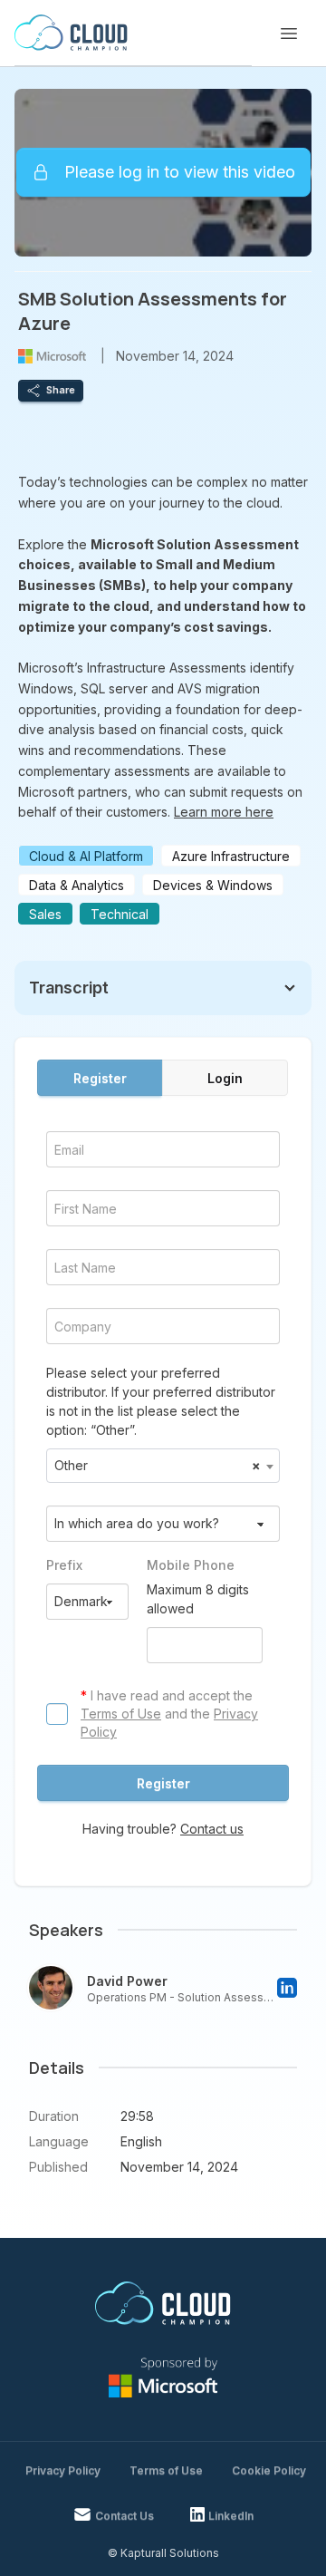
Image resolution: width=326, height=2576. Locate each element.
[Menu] (289, 34)
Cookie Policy (269, 2470)
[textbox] (163, 1466)
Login (225, 1078)
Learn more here (224, 812)
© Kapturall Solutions (163, 2553)
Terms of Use (121, 1714)
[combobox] (163, 1466)
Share (61, 390)
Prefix (64, 1565)
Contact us (212, 1829)
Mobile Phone (191, 1565)
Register (100, 1078)
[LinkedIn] (287, 1988)
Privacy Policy (63, 2470)
